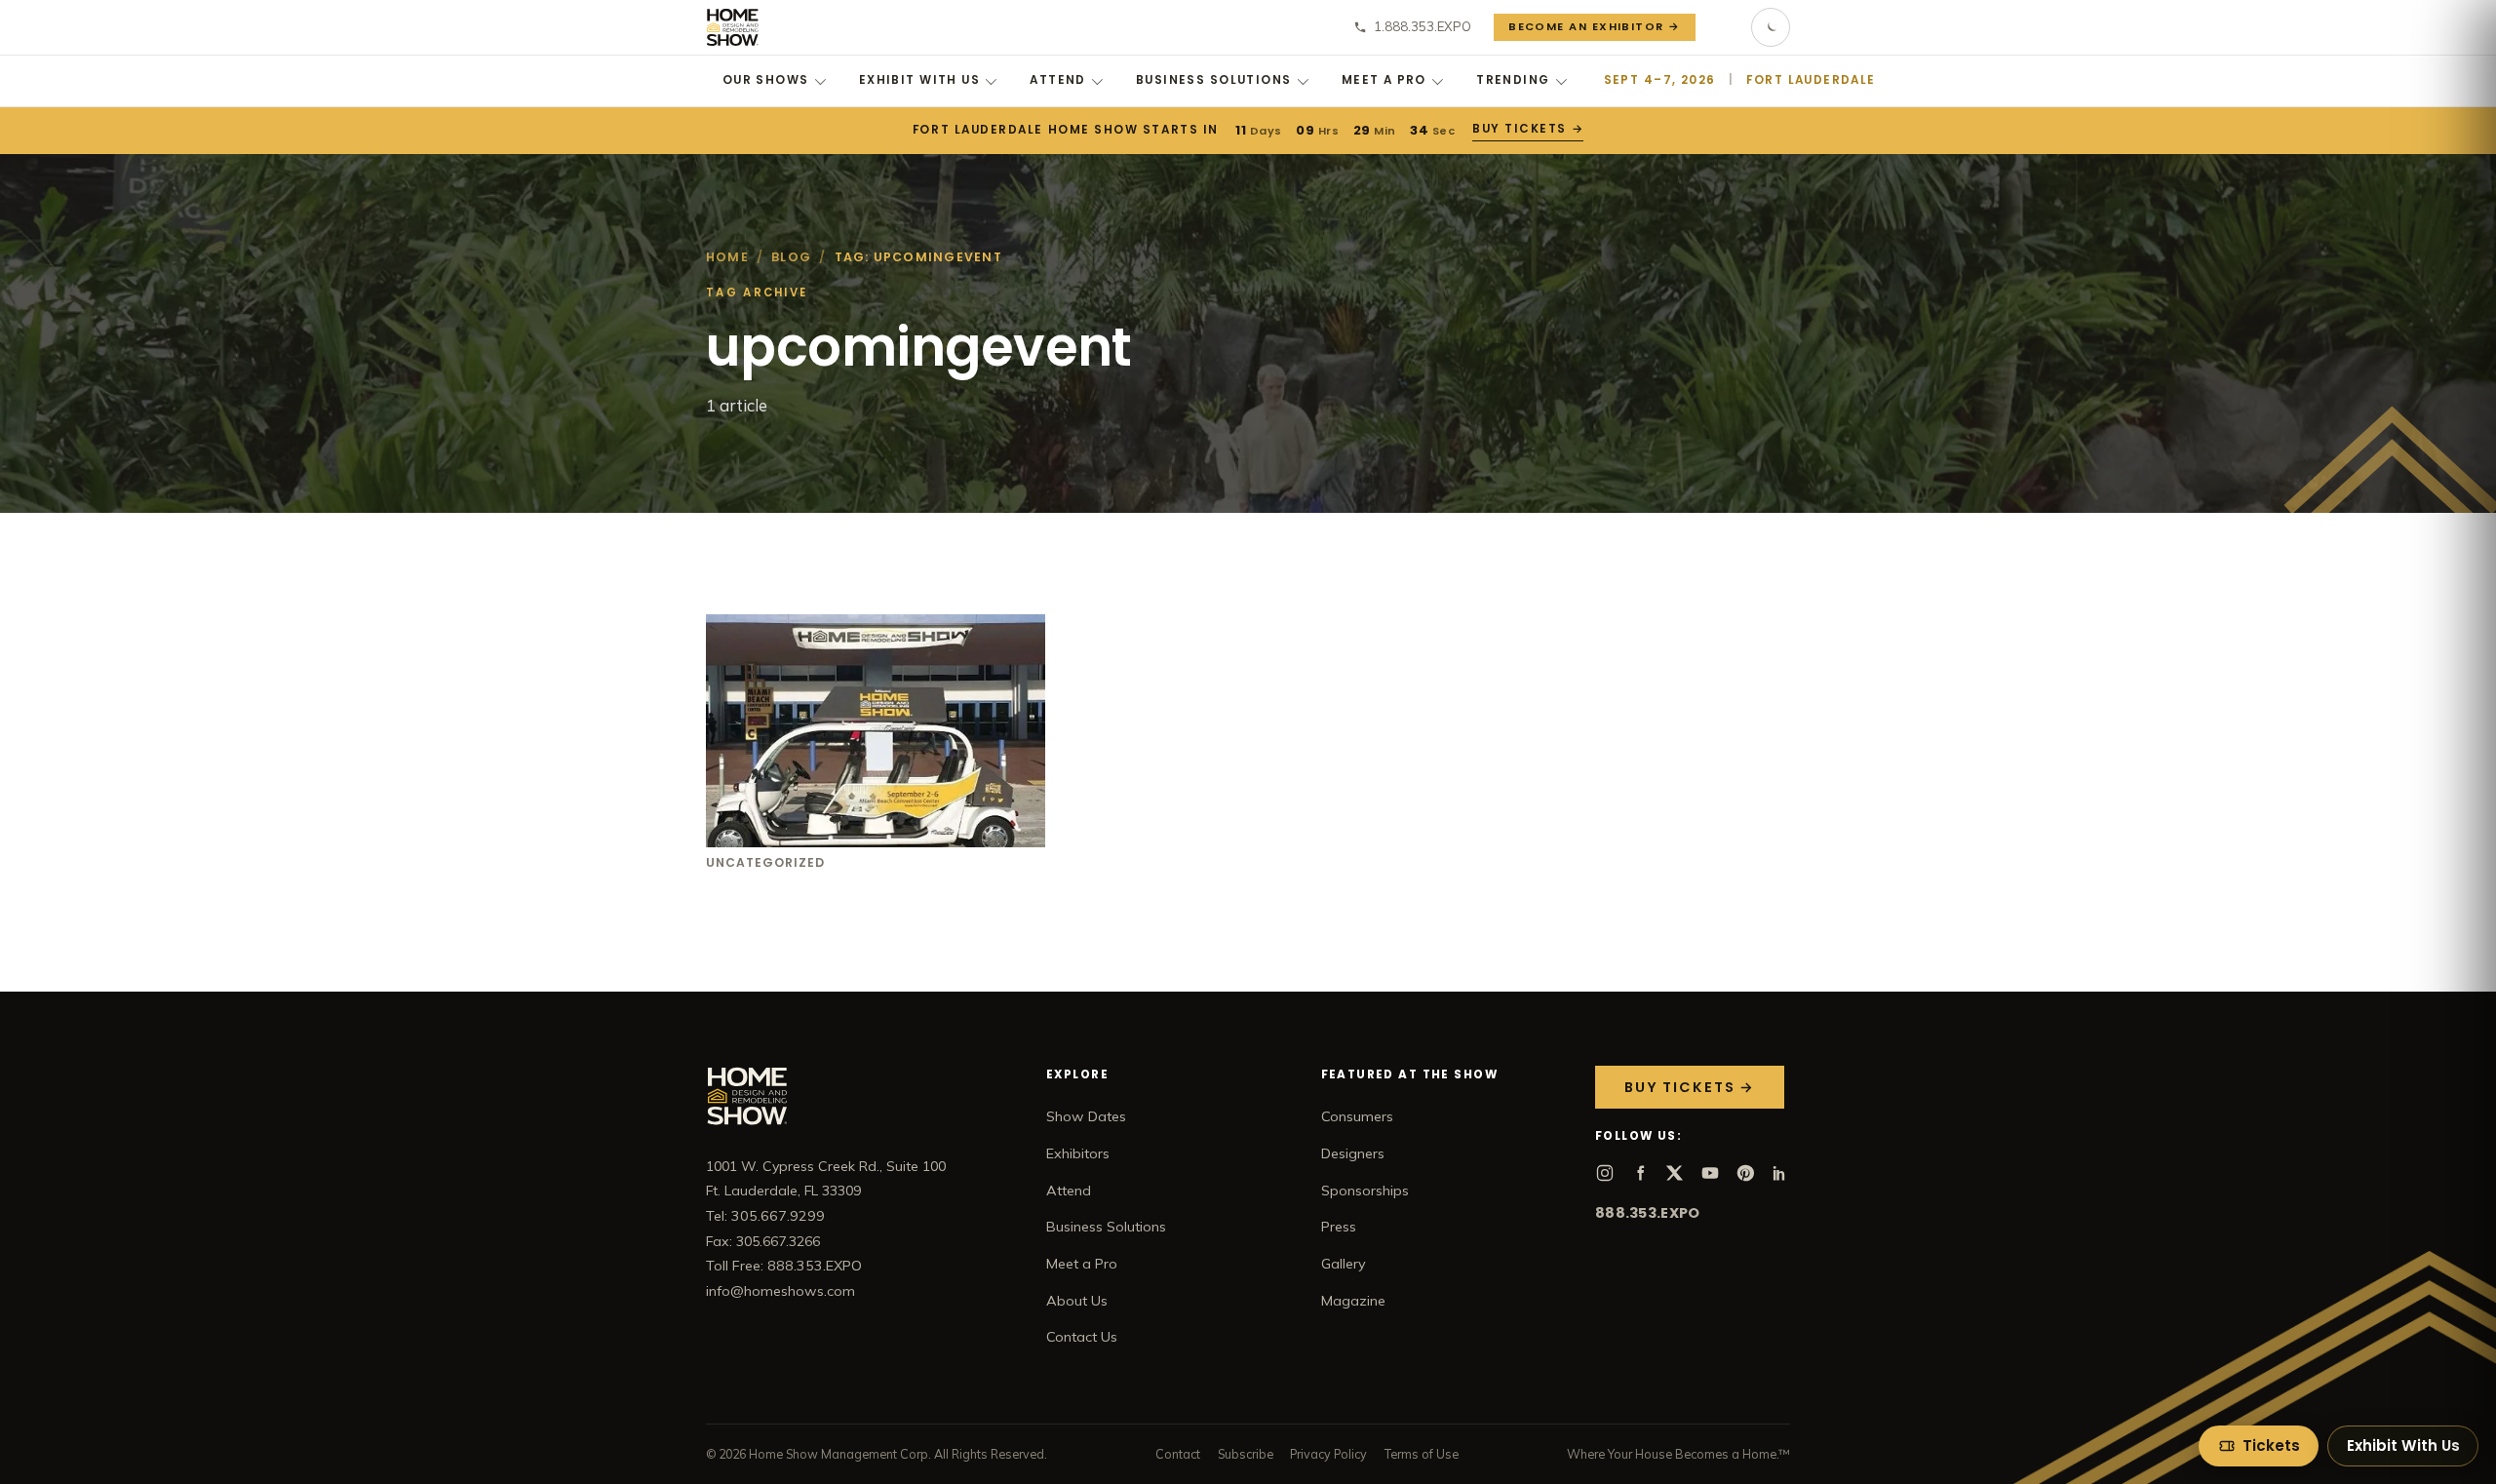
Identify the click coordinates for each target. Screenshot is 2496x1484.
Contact (1178, 1454)
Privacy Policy (1328, 1454)
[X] (1675, 1173)
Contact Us (1082, 1337)
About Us (1077, 1301)
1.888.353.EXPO (1423, 26)
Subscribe (1246, 1454)
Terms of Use (1422, 1454)
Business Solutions (1214, 80)
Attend (1058, 80)
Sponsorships (1365, 1191)
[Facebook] (1640, 1173)
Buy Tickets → (1527, 129)
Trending (1513, 80)
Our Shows (766, 80)
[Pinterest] (1745, 1173)
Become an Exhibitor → (1595, 26)
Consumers (1357, 1116)
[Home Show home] (733, 27)
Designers (1353, 1153)
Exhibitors (1078, 1153)
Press (1339, 1227)
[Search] (1724, 27)
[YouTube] (1710, 1173)
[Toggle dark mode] (1771, 27)
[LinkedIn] (1780, 1173)
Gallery (1344, 1264)
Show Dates (1086, 1116)
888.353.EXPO (1647, 1213)
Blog (791, 257)
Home (727, 257)
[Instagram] (1605, 1173)
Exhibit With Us (919, 80)
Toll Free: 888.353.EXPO (784, 1266)
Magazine (1353, 1301)
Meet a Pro (1384, 80)
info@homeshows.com (780, 1291)
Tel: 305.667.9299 (765, 1216)
